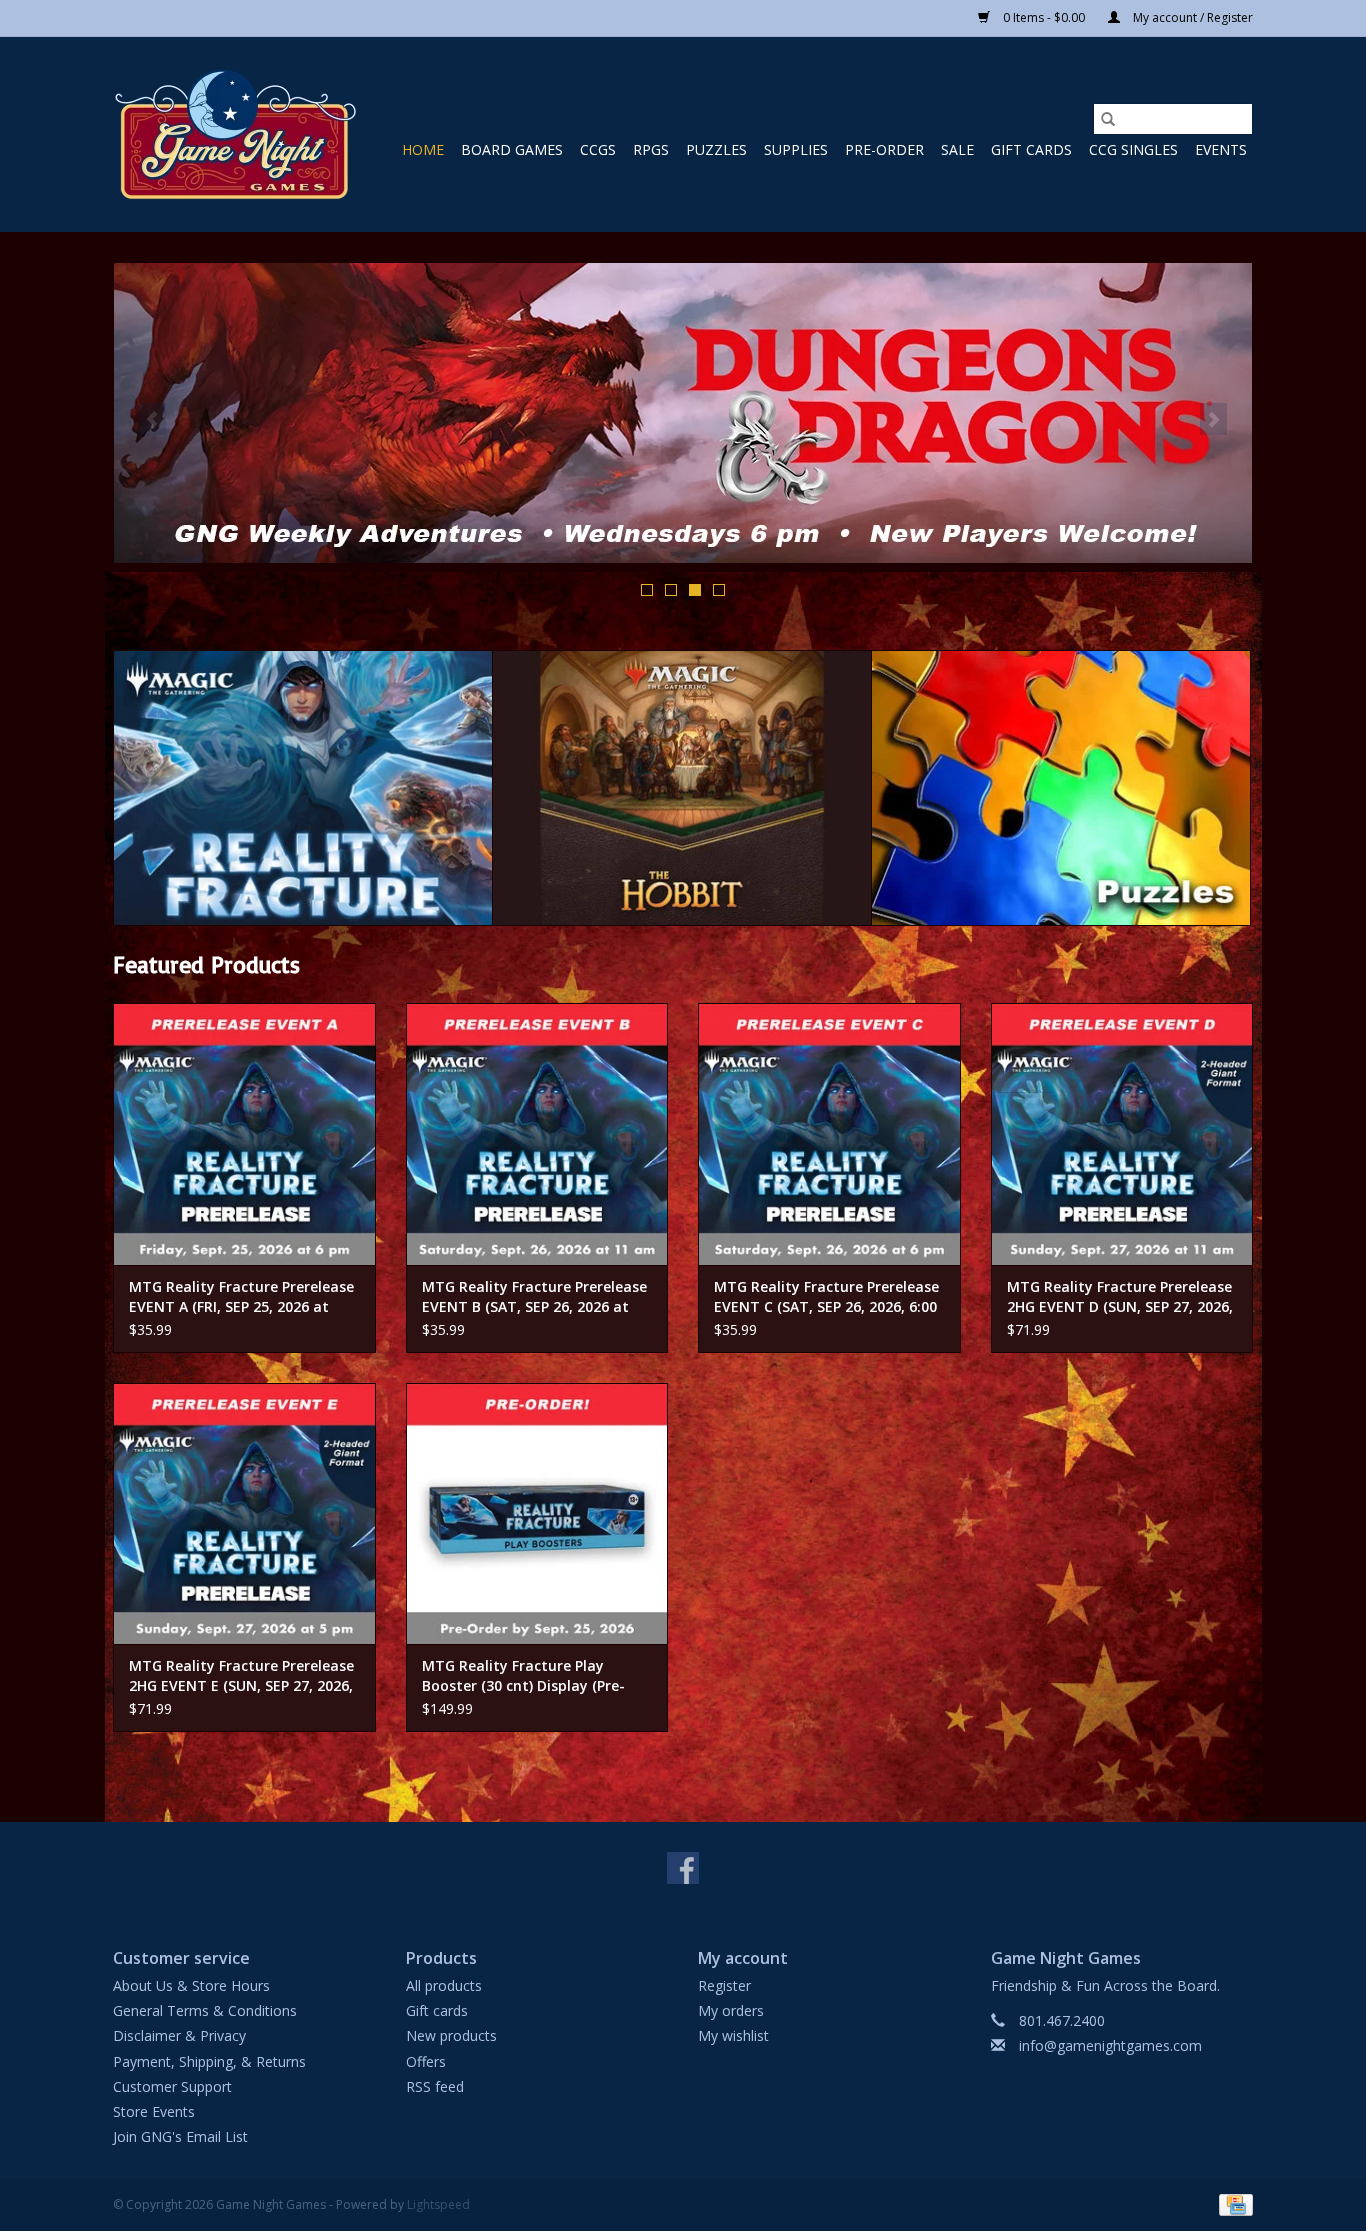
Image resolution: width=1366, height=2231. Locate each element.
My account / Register (1191, 17)
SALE (957, 149)
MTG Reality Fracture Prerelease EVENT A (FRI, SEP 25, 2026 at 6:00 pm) (241, 1297)
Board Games (512, 149)
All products (444, 1985)
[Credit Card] (1232, 2204)
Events (1221, 149)
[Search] (1108, 119)
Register (724, 1985)
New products (451, 2035)
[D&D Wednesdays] (683, 413)
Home (423, 149)
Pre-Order (884, 149)
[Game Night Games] (235, 134)
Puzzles (716, 149)
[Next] (1213, 419)
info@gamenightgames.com (1110, 2045)
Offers (426, 2061)
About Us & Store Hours (191, 1985)
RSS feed (435, 2086)
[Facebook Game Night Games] (683, 1868)
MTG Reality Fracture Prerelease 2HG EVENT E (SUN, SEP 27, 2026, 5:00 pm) (241, 1676)
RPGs (651, 149)
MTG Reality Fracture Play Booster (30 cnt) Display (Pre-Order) (523, 1676)
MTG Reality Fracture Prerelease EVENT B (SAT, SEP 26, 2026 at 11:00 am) (534, 1297)
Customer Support (172, 2086)
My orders (731, 2010)
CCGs (598, 149)
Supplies (796, 149)
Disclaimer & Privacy (179, 2035)
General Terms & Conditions (205, 2010)
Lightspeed (438, 2204)
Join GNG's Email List (180, 2136)
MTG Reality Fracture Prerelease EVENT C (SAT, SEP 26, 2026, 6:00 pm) (826, 1297)
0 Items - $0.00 (1044, 17)
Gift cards (1031, 149)
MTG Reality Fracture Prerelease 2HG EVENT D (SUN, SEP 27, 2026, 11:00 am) (1120, 1297)
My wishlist (733, 2035)
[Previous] (152, 419)
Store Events (154, 2111)
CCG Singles (1133, 149)
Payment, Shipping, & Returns (209, 2061)
